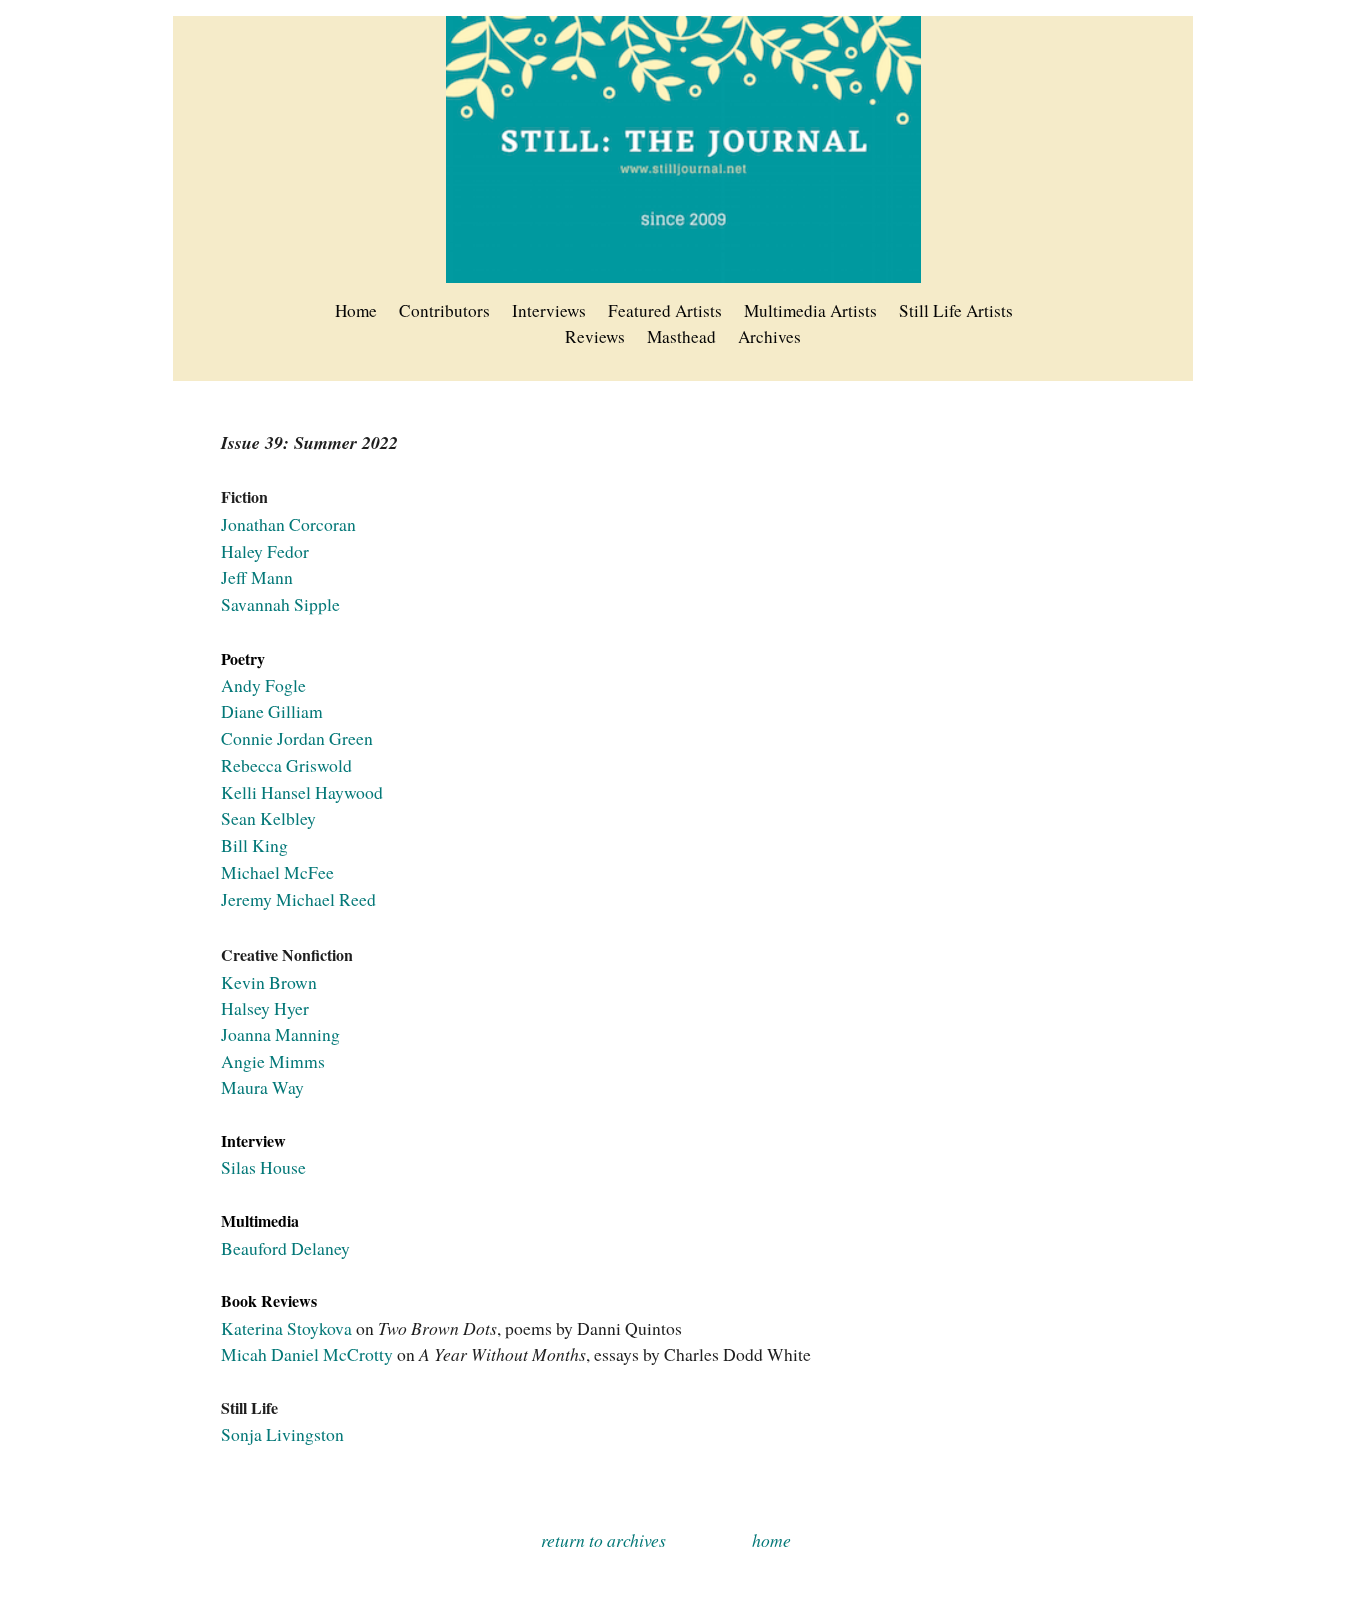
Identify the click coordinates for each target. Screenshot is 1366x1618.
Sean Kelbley (268, 818)
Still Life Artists (956, 310)
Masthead (681, 336)
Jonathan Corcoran (288, 524)
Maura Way (262, 1087)
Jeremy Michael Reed (298, 899)
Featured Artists (665, 310)
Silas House (263, 1167)
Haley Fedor (265, 551)
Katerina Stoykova (286, 1328)
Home (356, 310)
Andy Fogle (263, 685)
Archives (769, 336)
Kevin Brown (269, 982)
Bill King (254, 845)
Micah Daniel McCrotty (309, 1354)
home (771, 1540)
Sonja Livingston (282, 1434)
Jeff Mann (257, 577)
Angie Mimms (273, 1061)
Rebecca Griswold (286, 765)
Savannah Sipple (280, 604)
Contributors (444, 310)
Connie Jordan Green (297, 738)
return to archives (603, 1540)
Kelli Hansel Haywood (302, 792)
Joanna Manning (280, 1034)
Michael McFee (277, 872)
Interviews (549, 310)
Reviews (595, 336)
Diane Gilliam (272, 711)
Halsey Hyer (265, 1008)
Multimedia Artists (810, 310)
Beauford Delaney (285, 1248)
